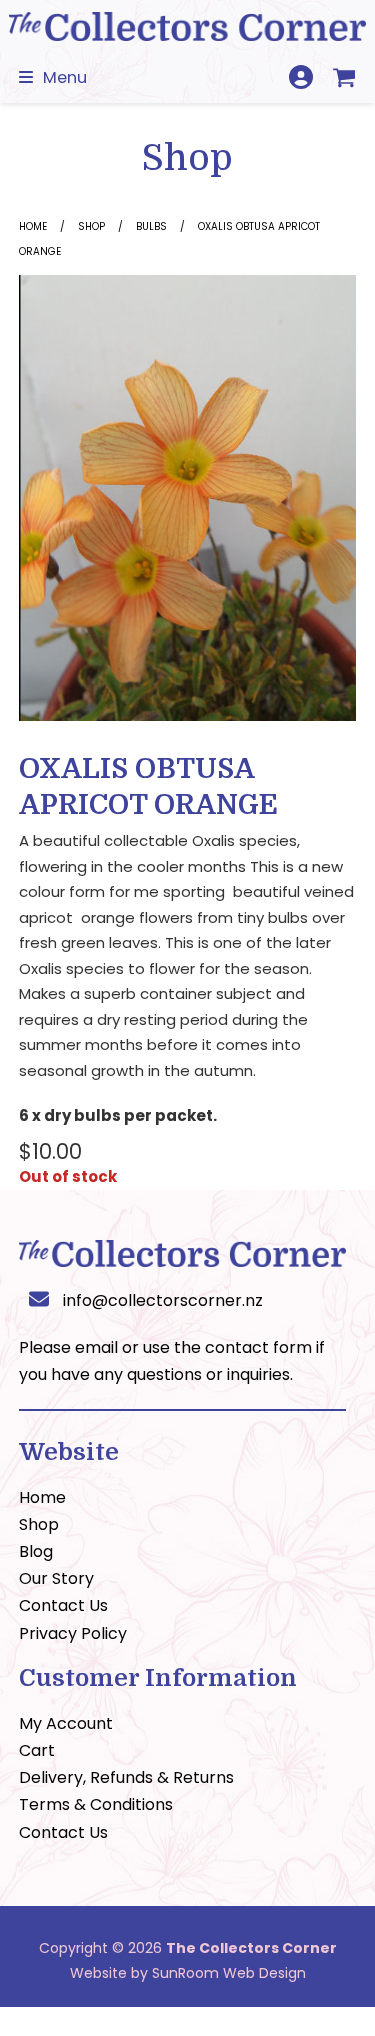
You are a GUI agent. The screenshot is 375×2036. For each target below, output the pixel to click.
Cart (37, 1750)
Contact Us (63, 1605)
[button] (53, 77)
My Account (66, 1723)
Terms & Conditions (96, 1804)
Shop (91, 226)
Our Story (56, 1578)
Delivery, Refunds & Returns (126, 1777)
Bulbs (151, 226)
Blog (36, 1551)
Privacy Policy (73, 1633)
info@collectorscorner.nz (163, 1300)
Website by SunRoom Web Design (188, 1973)
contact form (258, 1347)
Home (33, 226)
